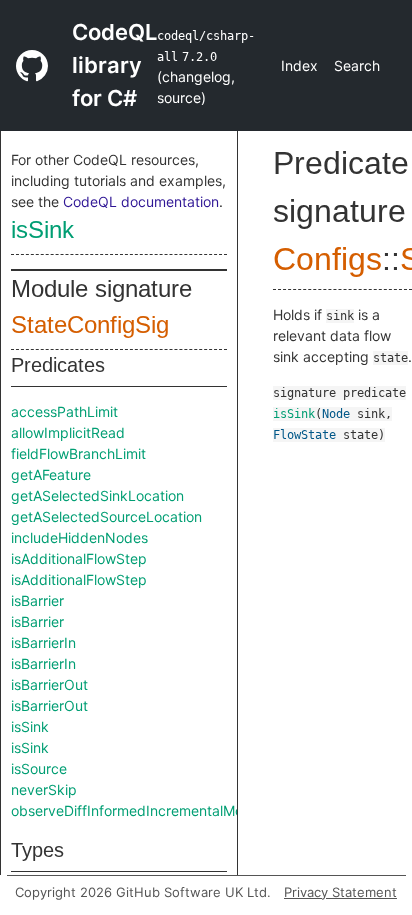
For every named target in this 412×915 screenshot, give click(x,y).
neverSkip (44, 789)
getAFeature (51, 474)
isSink (42, 229)
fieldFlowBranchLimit (78, 453)
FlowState (304, 435)
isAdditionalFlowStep (79, 558)
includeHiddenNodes (79, 537)
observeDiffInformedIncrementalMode (135, 810)
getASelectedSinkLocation (97, 495)
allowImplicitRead (68, 432)
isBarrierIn (43, 642)
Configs (327, 259)
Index (299, 65)
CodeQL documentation (141, 201)
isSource (39, 768)
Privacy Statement (340, 892)
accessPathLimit (64, 411)
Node (336, 414)
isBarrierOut (49, 684)
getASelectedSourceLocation (106, 516)
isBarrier (37, 600)
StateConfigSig (90, 324)
